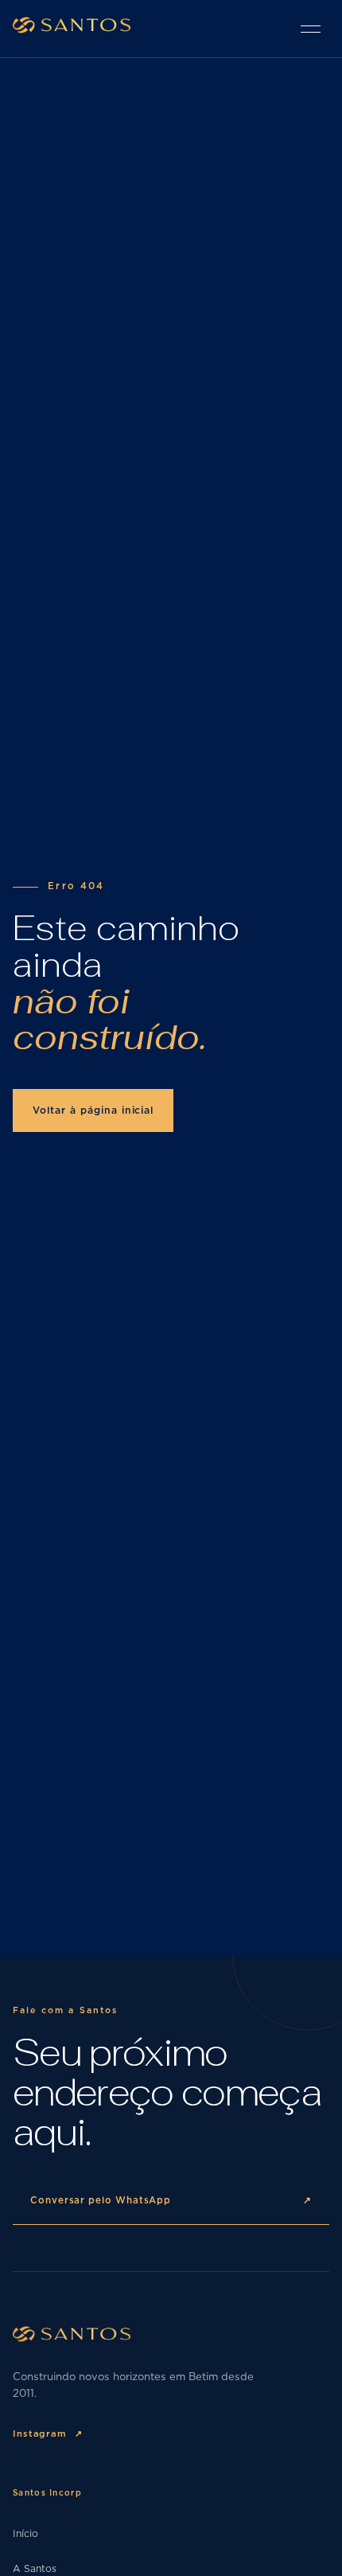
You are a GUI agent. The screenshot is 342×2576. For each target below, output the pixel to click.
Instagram (48, 2434)
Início (25, 2534)
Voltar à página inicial (93, 1110)
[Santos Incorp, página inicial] (72, 28)
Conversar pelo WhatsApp (171, 2201)
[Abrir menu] (310, 29)
